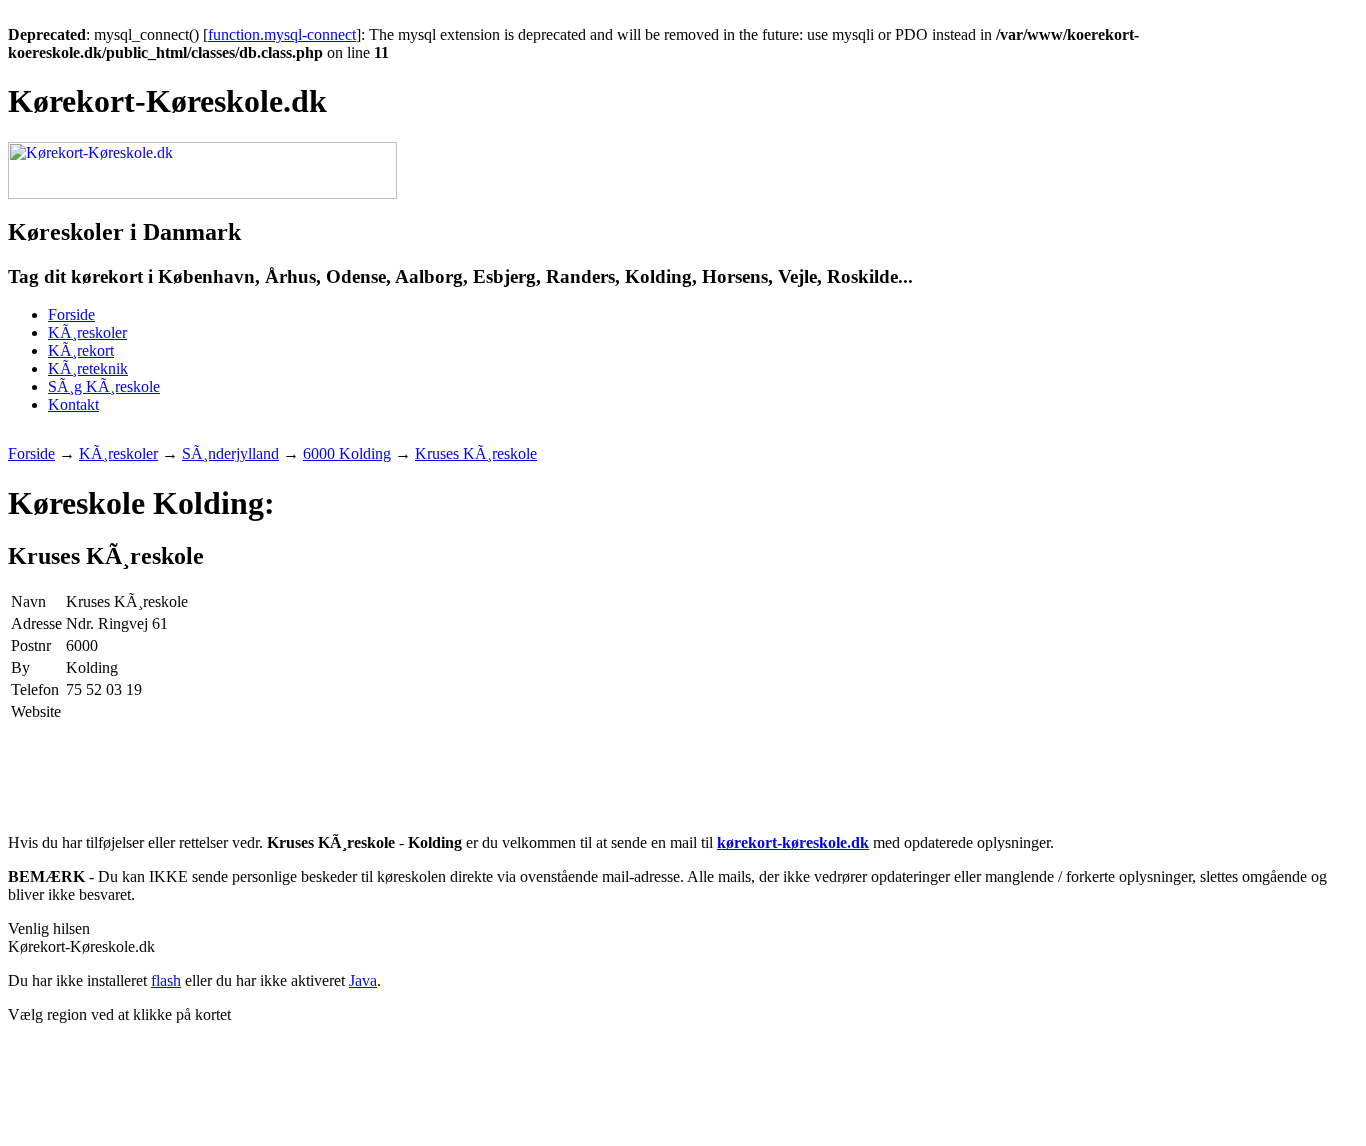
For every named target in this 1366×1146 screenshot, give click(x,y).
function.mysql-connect (282, 34)
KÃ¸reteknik (88, 368)
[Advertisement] (372, 437)
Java (363, 980)
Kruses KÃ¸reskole (476, 453)
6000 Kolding (347, 453)
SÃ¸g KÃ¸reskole (104, 386)
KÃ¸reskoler (87, 332)
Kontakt (73, 404)
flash (166, 980)
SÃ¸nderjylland (230, 453)
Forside (71, 314)
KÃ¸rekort (81, 350)
